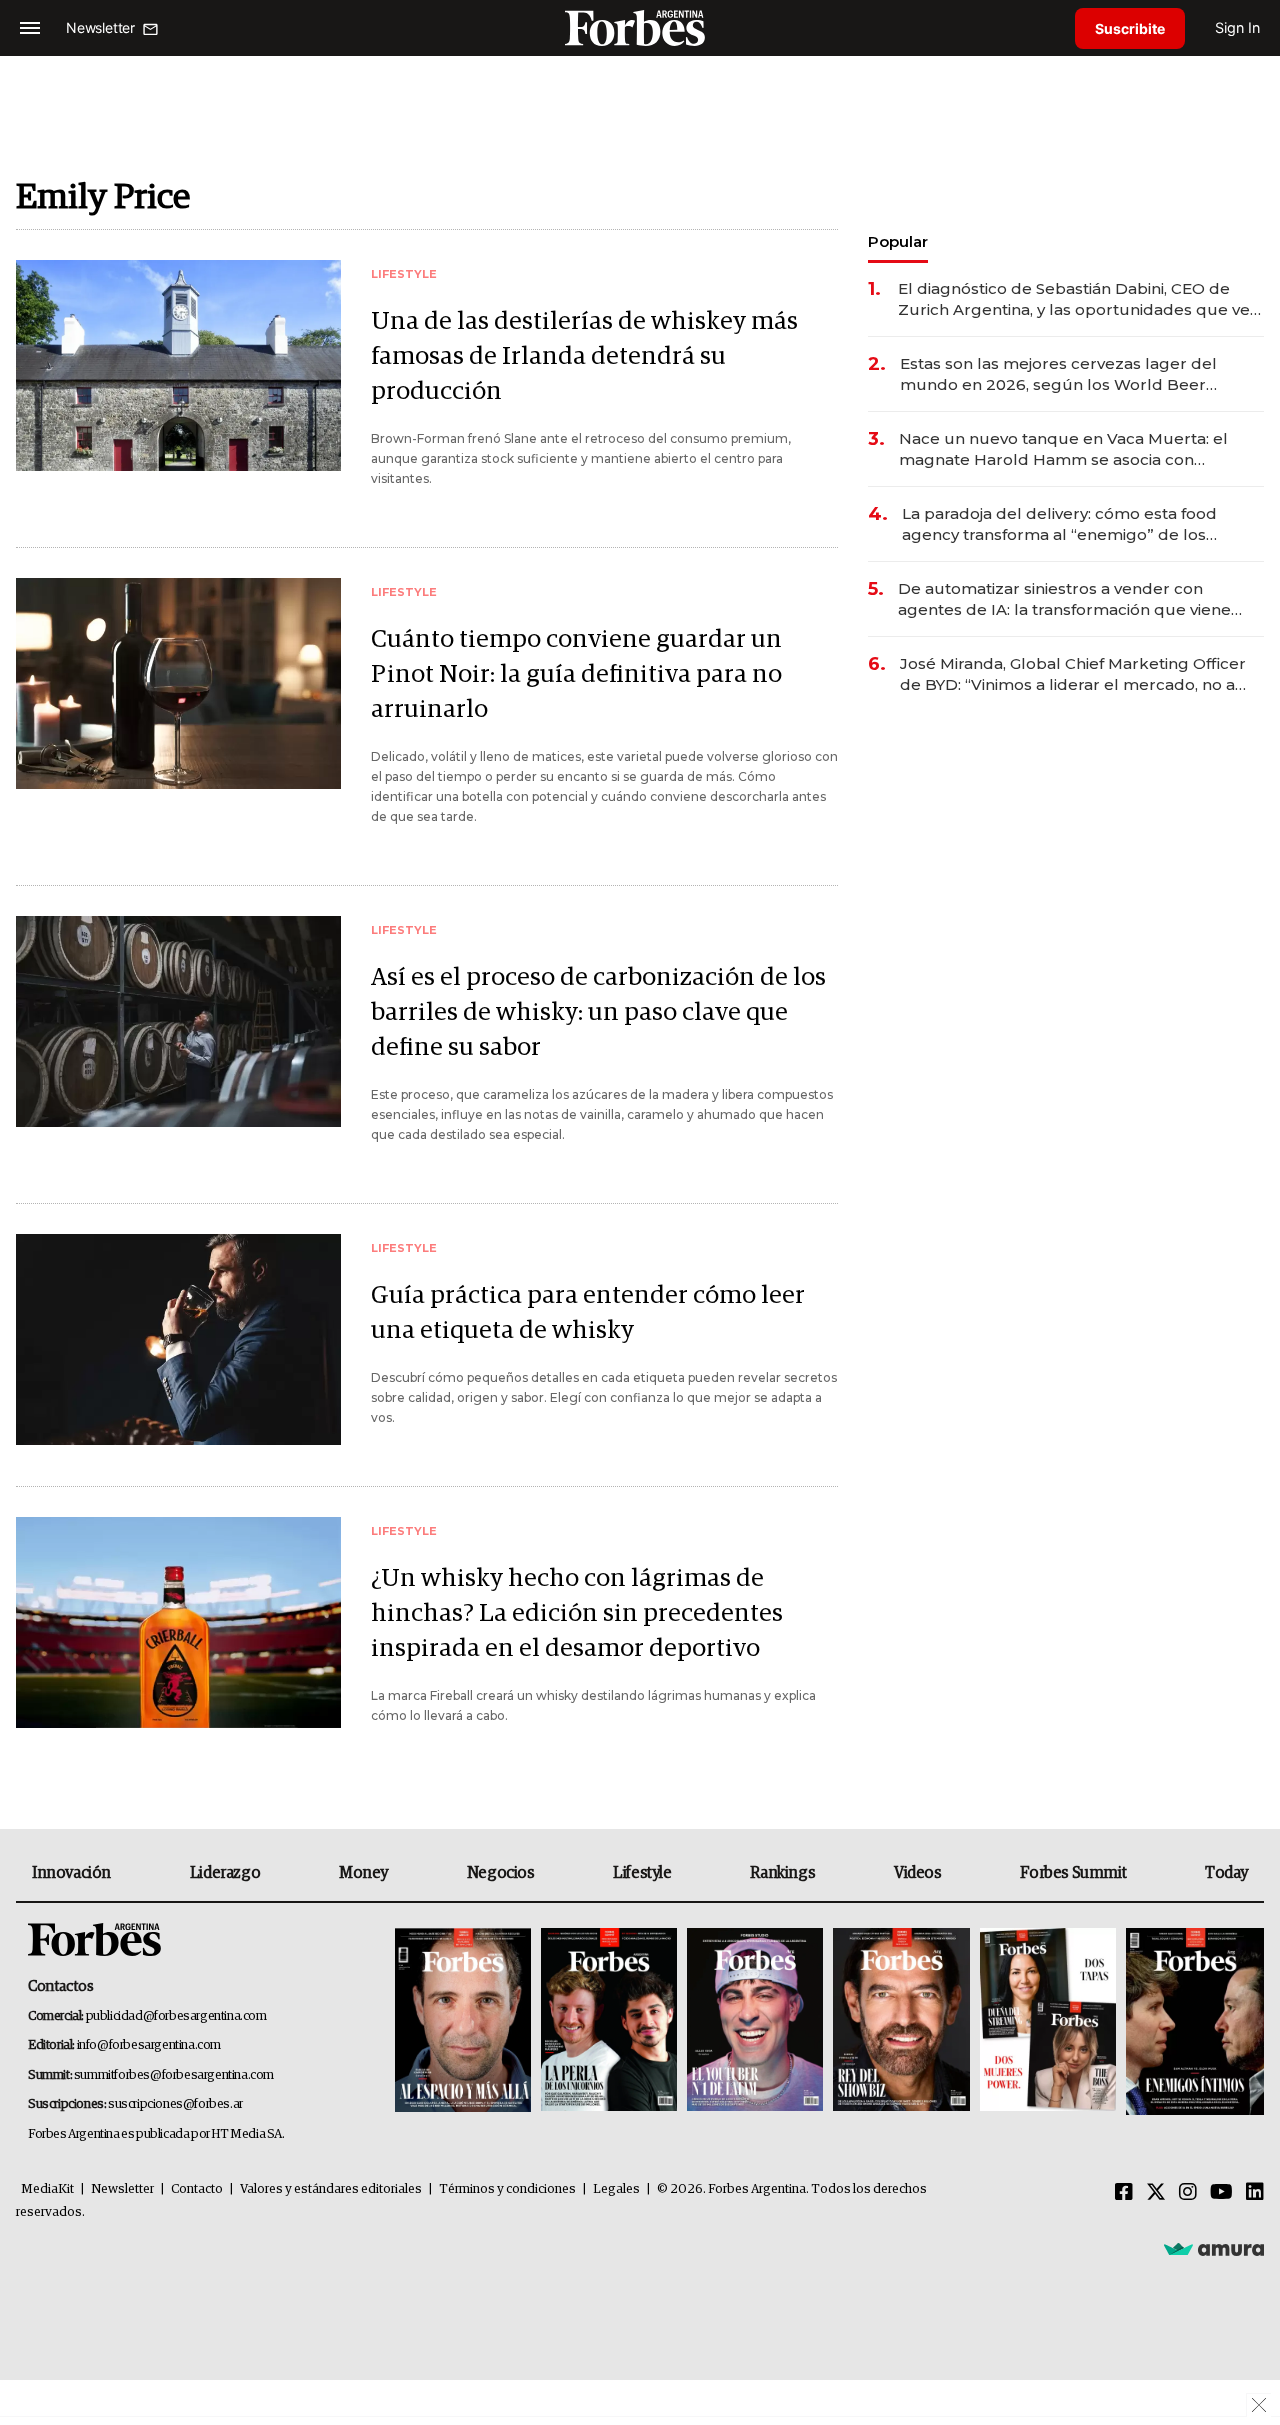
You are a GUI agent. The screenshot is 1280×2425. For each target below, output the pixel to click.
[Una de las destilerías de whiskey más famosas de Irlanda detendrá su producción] (178, 365)
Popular (898, 241)
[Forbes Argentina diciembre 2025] (901, 2021)
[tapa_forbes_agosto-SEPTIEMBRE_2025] (1192, 2021)
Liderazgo (225, 1873)
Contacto (197, 2189)
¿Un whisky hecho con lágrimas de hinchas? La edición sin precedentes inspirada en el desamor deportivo (577, 1613)
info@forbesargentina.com (149, 2045)
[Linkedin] (1255, 2193)
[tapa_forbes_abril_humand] (609, 2021)
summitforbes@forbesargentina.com (174, 2075)
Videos (918, 1873)
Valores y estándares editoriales (331, 2189)
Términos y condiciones (507, 2189)
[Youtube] (1221, 2193)
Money (363, 1873)
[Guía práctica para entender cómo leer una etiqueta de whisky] (178, 1339)
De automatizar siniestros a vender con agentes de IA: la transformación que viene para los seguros (1064, 599)
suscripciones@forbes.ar (175, 2104)
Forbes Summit (1073, 1873)
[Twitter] (1156, 2193)
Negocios (501, 1873)
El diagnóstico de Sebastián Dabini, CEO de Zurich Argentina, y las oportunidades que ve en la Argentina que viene (1074, 299)
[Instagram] (1188, 2193)
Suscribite (1130, 28)
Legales (616, 2189)
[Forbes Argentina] (640, 27)
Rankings (782, 1873)
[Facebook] (1124, 2193)
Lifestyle (642, 1873)
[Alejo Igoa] (755, 2021)
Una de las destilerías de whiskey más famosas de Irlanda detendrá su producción (584, 356)
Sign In (1237, 27)
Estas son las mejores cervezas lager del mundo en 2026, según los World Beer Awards (1058, 374)
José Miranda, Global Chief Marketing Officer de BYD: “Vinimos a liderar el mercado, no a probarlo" (1073, 674)
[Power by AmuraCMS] (1214, 2248)
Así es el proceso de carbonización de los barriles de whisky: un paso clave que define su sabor (598, 1012)
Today (1226, 1873)
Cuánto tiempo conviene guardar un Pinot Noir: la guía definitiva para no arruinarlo (576, 674)
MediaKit (47, 2189)
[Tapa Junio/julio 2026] (463, 2021)
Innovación (71, 1873)
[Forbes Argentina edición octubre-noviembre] (1048, 2021)
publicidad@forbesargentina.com (176, 2016)
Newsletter (122, 2189)
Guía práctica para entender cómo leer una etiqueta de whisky (588, 1313)
